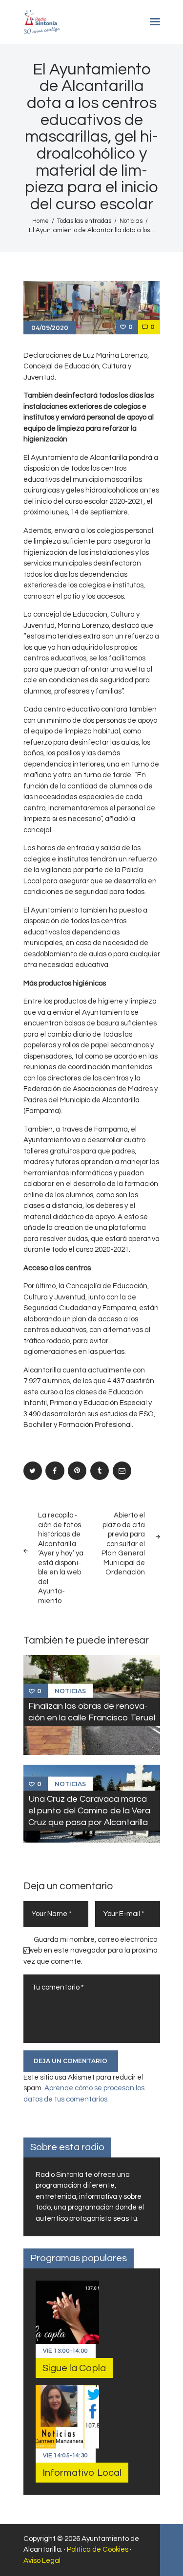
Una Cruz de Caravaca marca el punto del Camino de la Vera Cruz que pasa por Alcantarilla (89, 1810)
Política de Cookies (98, 2549)
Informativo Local (82, 2473)
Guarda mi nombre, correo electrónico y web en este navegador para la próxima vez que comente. (91, 1951)
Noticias (131, 221)
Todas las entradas (84, 221)
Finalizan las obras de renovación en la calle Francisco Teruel (92, 1712)
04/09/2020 (50, 328)
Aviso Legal (42, 2561)
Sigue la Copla (74, 2368)
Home (41, 221)
